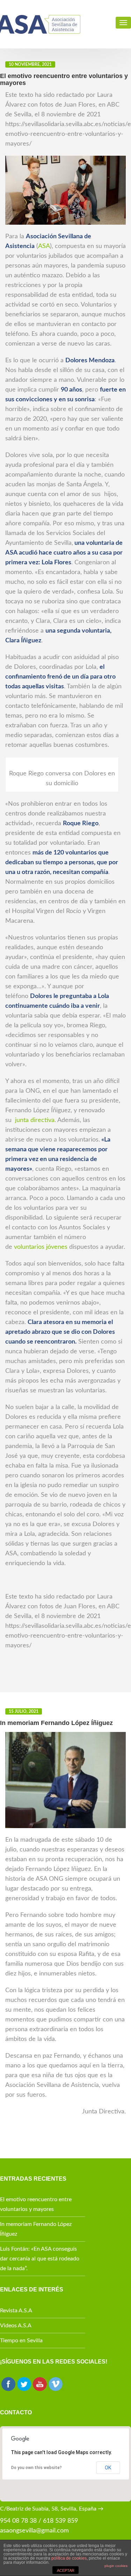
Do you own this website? (37, 2468)
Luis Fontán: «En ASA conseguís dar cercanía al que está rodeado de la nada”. (40, 2259)
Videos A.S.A (16, 2326)
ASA (44, 246)
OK (108, 2468)
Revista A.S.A (16, 2311)
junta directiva (34, 1120)
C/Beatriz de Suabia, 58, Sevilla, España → (52, 2509)
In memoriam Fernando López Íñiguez (36, 2229)
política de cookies (69, 2558)
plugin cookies (116, 2566)
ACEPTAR (66, 2570)
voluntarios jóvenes (41, 1247)
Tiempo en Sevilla (21, 2341)
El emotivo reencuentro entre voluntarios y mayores (36, 2204)
